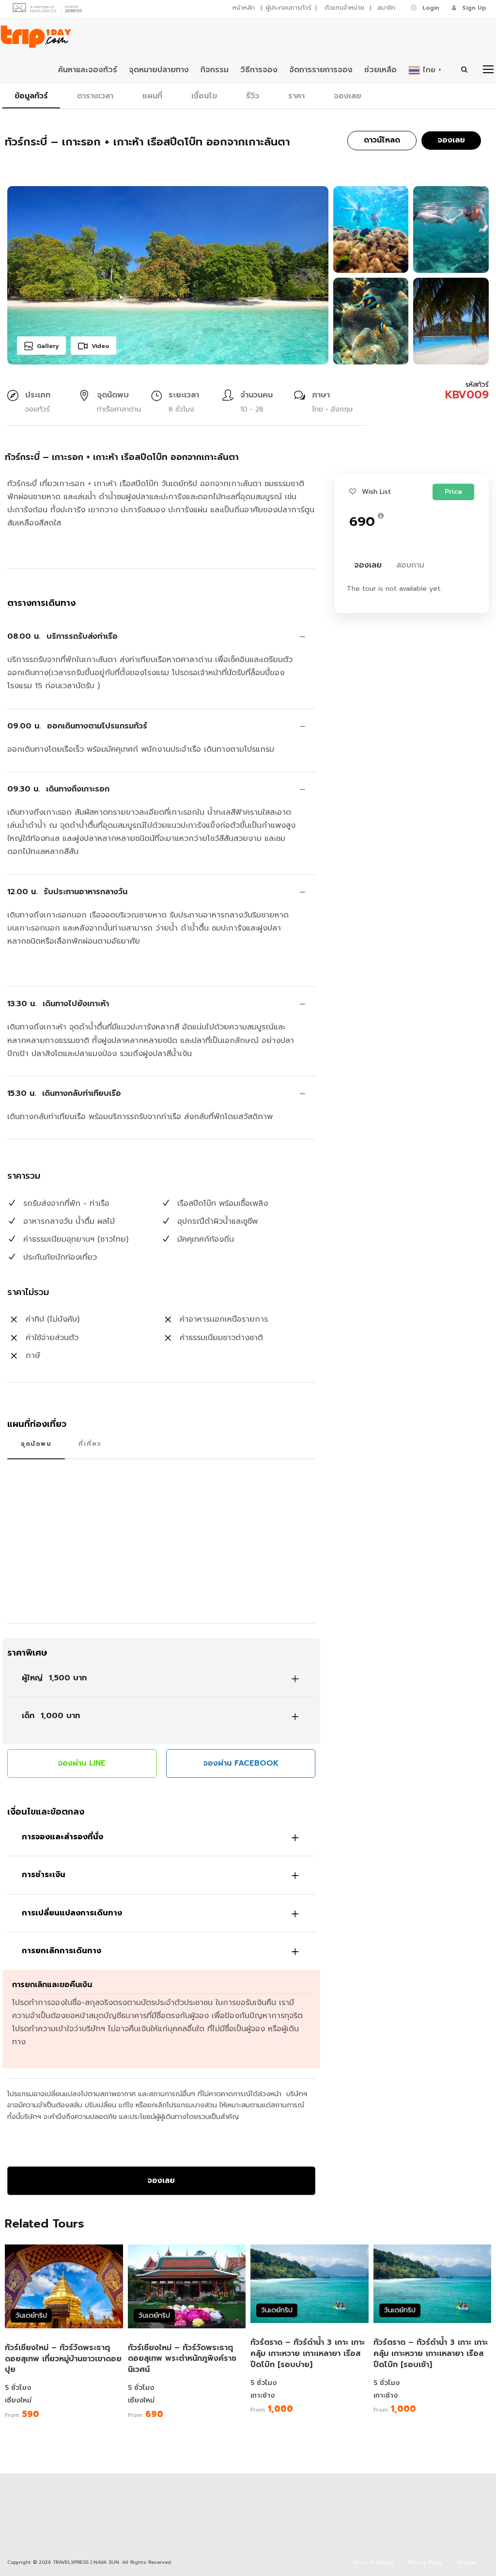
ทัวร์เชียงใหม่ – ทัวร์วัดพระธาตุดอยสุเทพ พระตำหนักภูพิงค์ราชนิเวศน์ (182, 2359)
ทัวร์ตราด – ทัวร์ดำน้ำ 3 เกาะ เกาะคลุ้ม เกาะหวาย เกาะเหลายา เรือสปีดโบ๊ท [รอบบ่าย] (308, 2354)
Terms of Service (373, 2562)
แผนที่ (152, 96)
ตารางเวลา (95, 96)
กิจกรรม (215, 70)
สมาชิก (386, 8)
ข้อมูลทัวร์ (31, 96)
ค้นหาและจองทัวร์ (88, 70)
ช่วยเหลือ (380, 70)
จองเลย (348, 96)
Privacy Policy (425, 2562)
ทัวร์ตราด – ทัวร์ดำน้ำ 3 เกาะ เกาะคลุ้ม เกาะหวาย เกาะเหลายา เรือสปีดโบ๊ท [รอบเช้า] (431, 2354)
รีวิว (253, 96)
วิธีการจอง (259, 70)
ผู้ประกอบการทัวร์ (289, 8)
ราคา (296, 96)
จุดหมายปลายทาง (159, 70)
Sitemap (467, 2562)
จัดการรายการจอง (321, 70)
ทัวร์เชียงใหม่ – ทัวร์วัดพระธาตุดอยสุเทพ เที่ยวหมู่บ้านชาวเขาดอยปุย (63, 2359)
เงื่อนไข (204, 96)
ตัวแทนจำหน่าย (344, 8)
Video (100, 346)
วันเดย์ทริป (31, 2315)
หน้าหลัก (244, 8)
